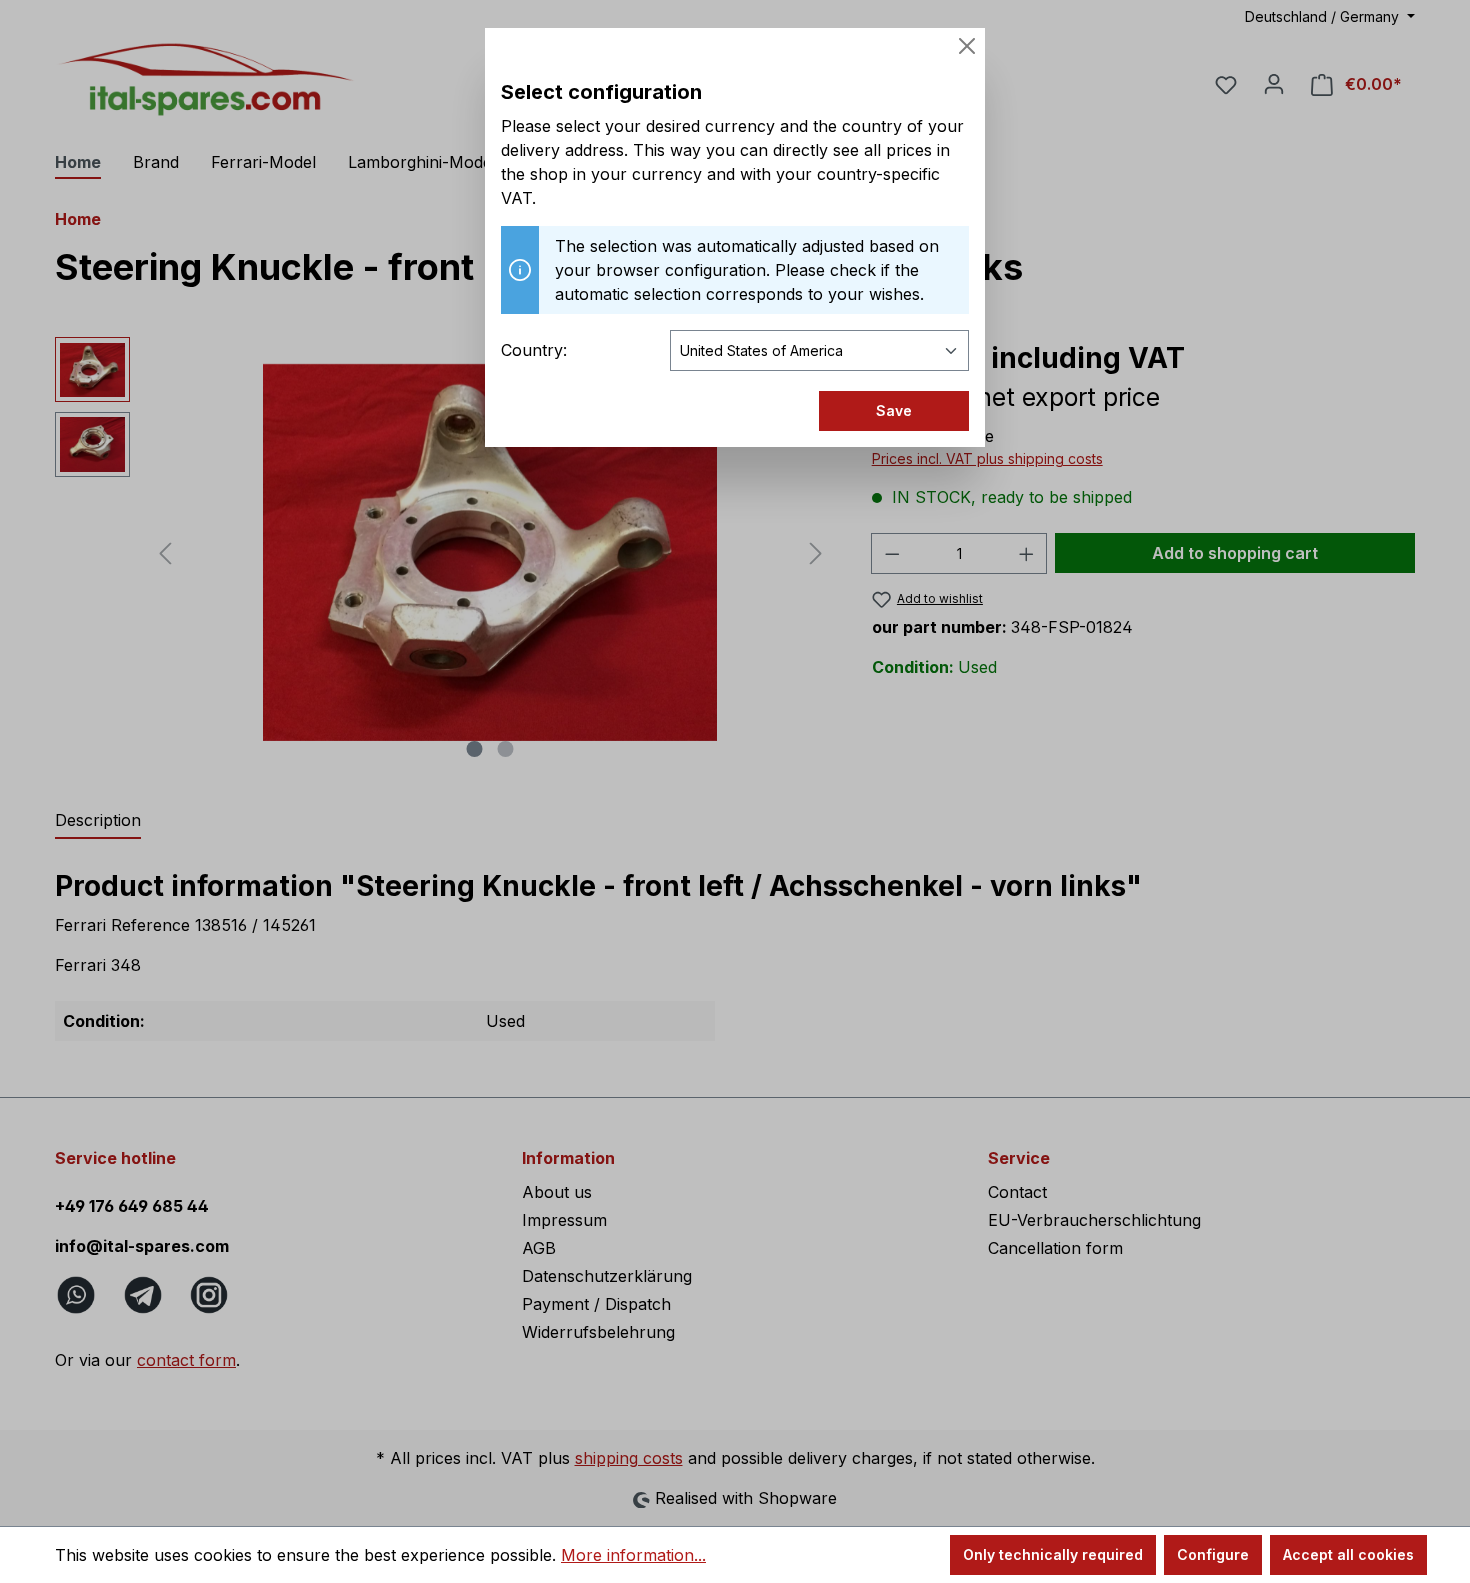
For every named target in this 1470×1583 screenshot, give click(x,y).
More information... (633, 1555)
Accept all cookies (1348, 1554)
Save (894, 410)
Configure (1213, 1554)
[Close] (967, 46)
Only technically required (1053, 1554)
